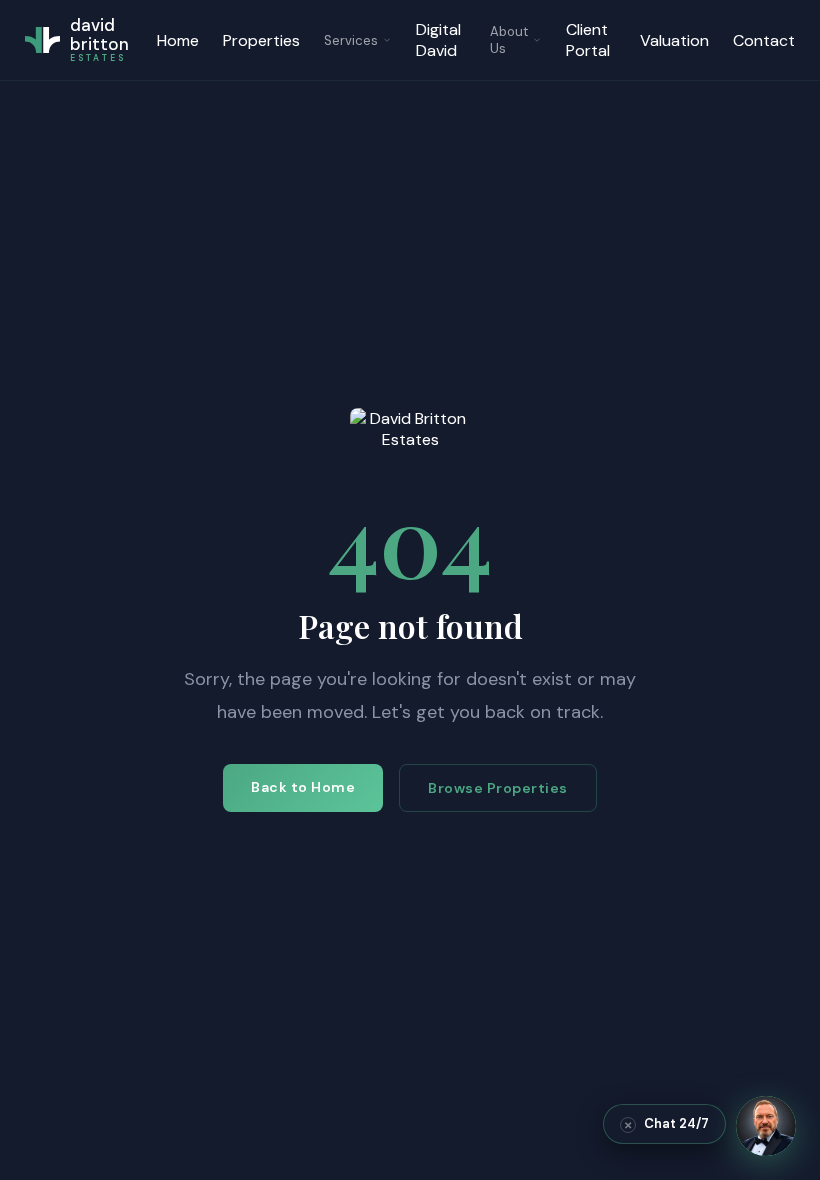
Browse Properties (498, 788)
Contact (764, 40)
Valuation (674, 40)
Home (178, 40)
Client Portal (588, 40)
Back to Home (303, 787)
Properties (261, 40)
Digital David (438, 40)
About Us (509, 40)
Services (351, 40)
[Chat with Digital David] (766, 1126)
